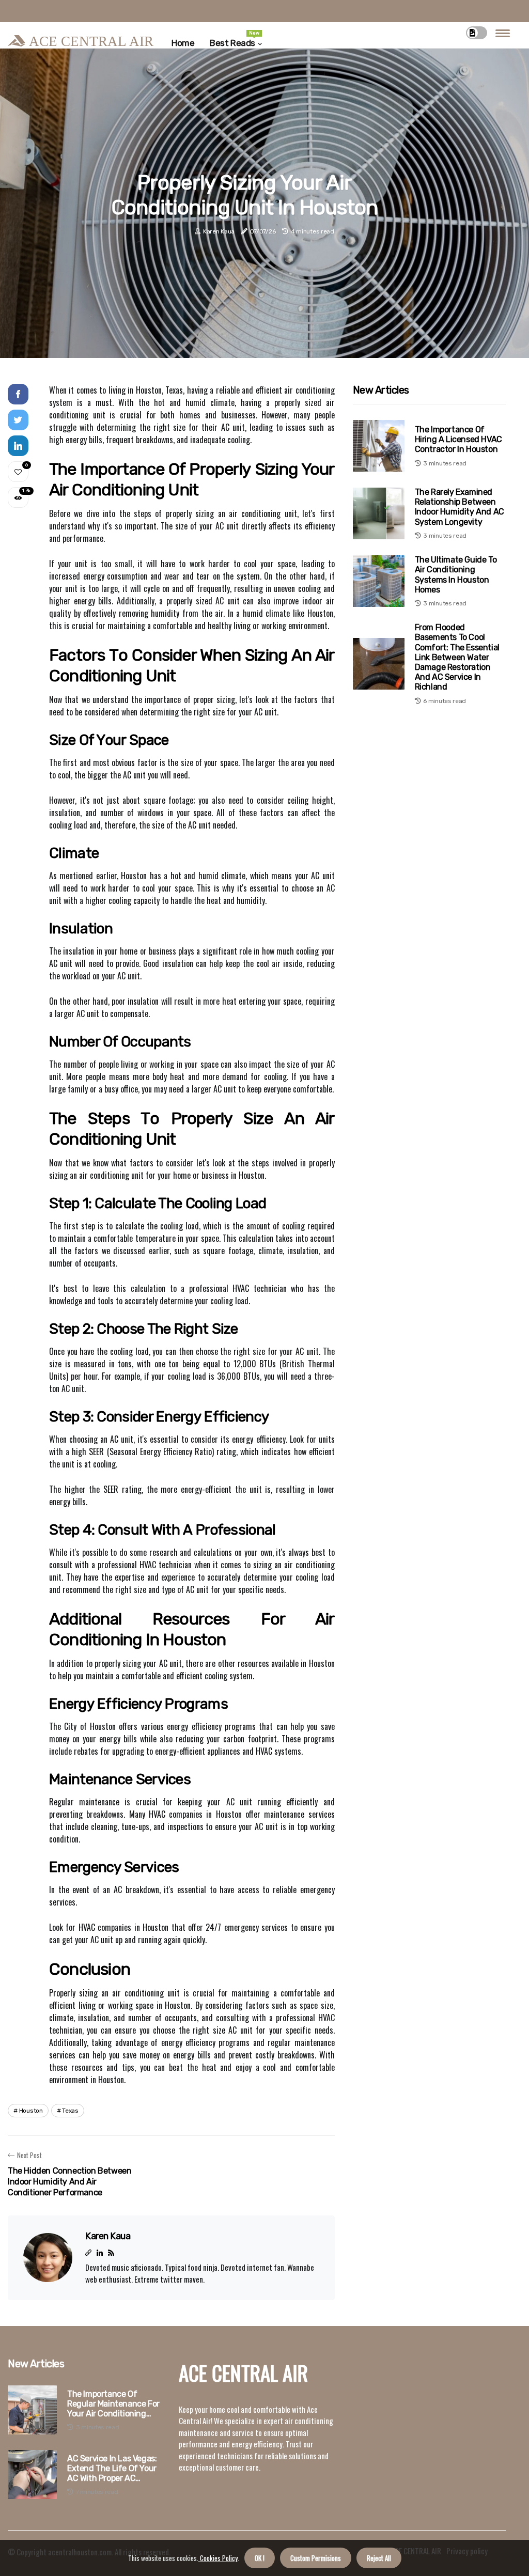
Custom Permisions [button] (316, 2558)
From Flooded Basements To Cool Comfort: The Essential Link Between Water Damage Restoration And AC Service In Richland (457, 657)
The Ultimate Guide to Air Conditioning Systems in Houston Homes (456, 575)
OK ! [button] (260, 2558)
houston (31, 2111)
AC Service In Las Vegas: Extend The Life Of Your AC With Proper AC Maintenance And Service (115, 2469)
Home (183, 43)
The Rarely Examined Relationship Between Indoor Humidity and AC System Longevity (460, 507)
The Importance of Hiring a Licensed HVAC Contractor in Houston (458, 439)
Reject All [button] (379, 2558)
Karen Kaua (219, 231)
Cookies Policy (218, 2558)
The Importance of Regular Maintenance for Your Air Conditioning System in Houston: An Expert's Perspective (113, 2404)
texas (70, 2111)
